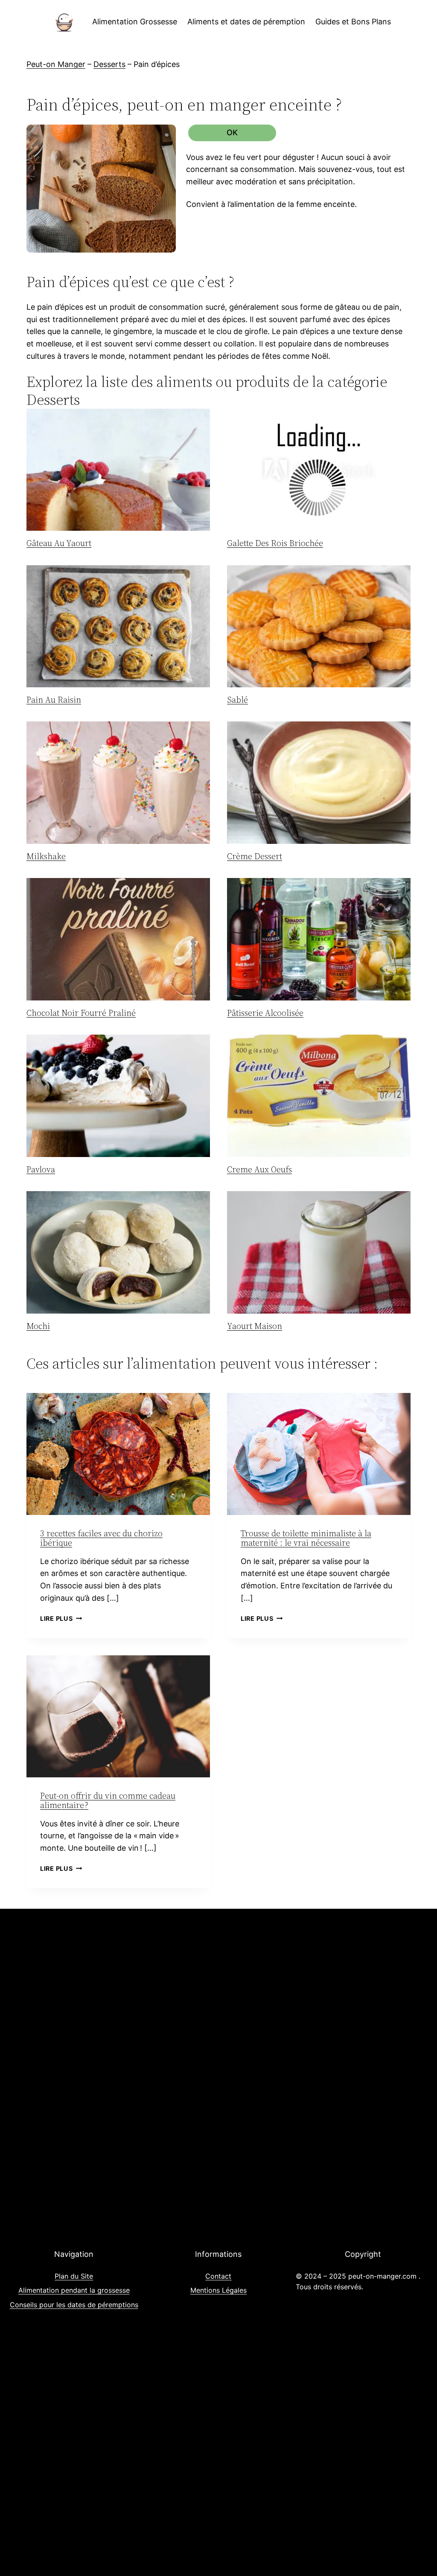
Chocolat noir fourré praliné (81, 1013)
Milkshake (46, 856)
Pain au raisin (54, 700)
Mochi (38, 1326)
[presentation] (118, 470)
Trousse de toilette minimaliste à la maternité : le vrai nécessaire (306, 1538)
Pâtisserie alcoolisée (265, 1013)
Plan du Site (74, 2276)
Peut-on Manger (56, 64)
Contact (218, 2276)
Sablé (237, 700)
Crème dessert (255, 856)
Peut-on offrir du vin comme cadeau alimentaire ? (108, 1800)
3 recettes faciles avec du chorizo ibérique (101, 1538)
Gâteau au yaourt (59, 543)
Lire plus (61, 1618)
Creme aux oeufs (259, 1169)
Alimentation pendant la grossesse (74, 2290)
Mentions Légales (218, 2290)
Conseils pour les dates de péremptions (74, 2305)
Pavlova (41, 1169)
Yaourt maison (255, 1326)
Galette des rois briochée (275, 543)
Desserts (109, 64)
